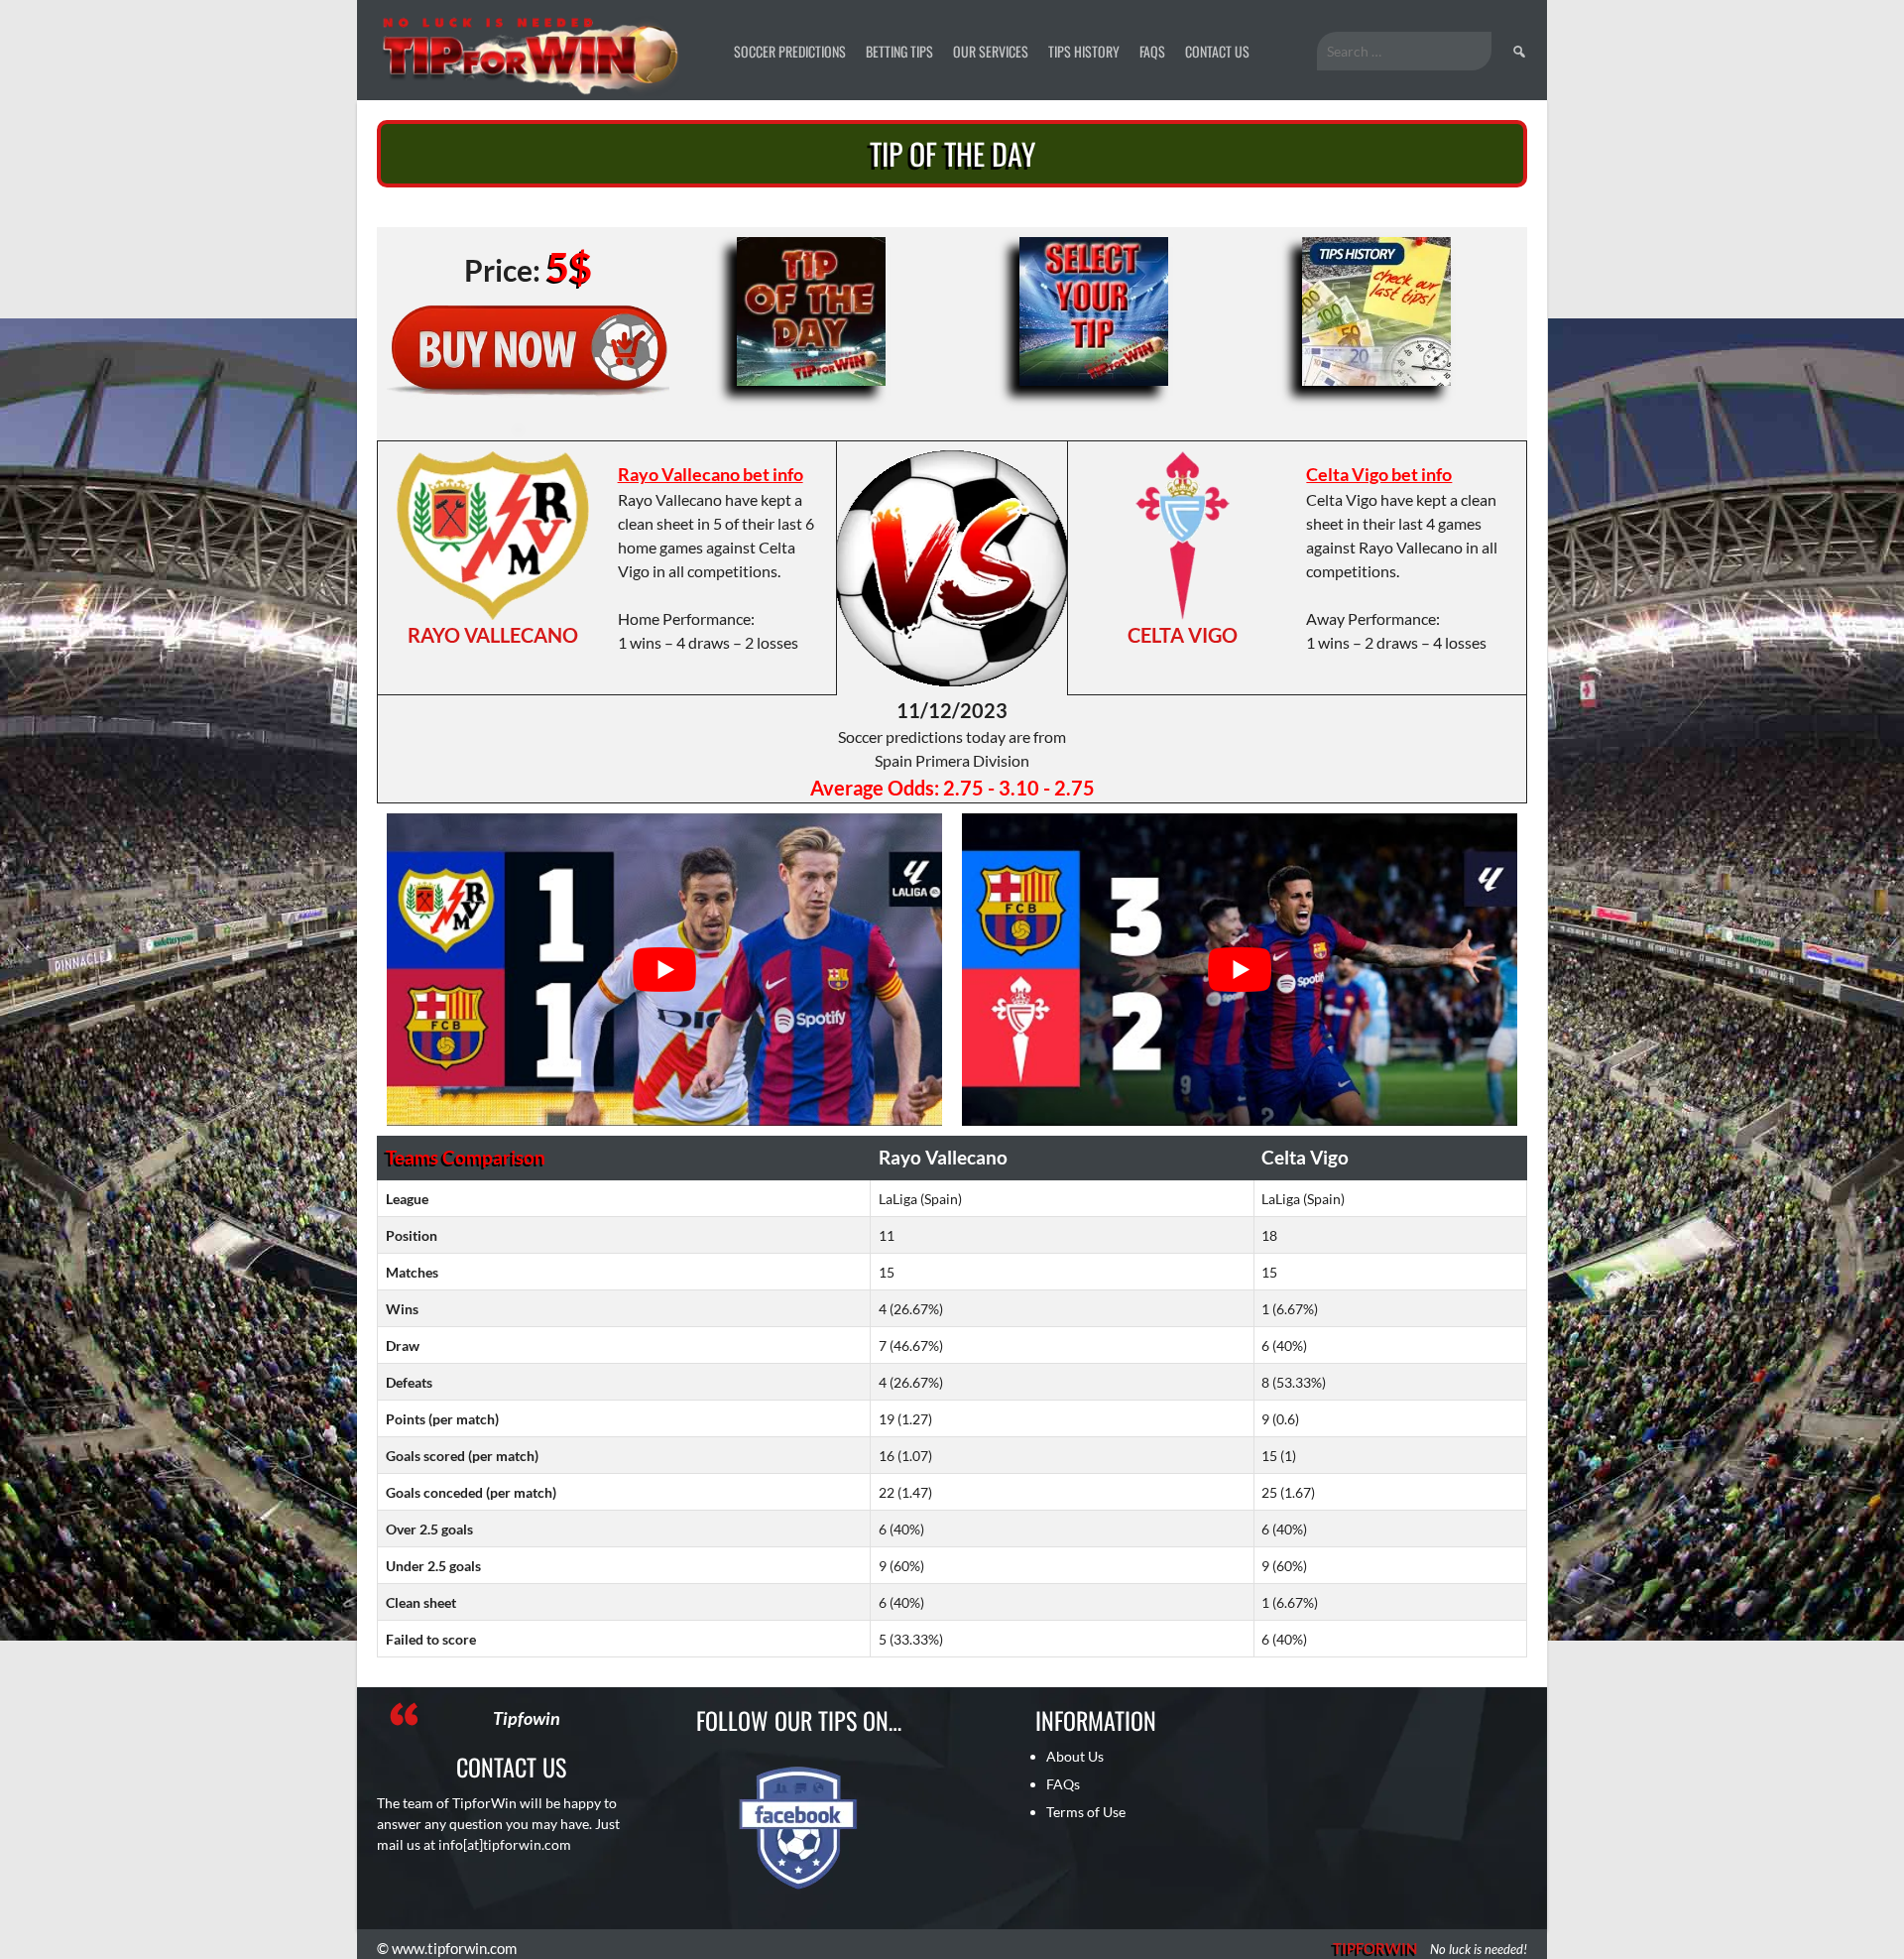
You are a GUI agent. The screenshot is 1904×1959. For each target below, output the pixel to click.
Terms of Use (1086, 1812)
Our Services (991, 51)
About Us (1075, 1756)
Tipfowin (527, 1718)
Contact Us (1217, 51)
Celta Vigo (1183, 635)
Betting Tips (899, 51)
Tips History (1084, 51)
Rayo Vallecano (493, 635)
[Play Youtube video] (664, 970)
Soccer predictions (790, 51)
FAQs (1152, 51)
